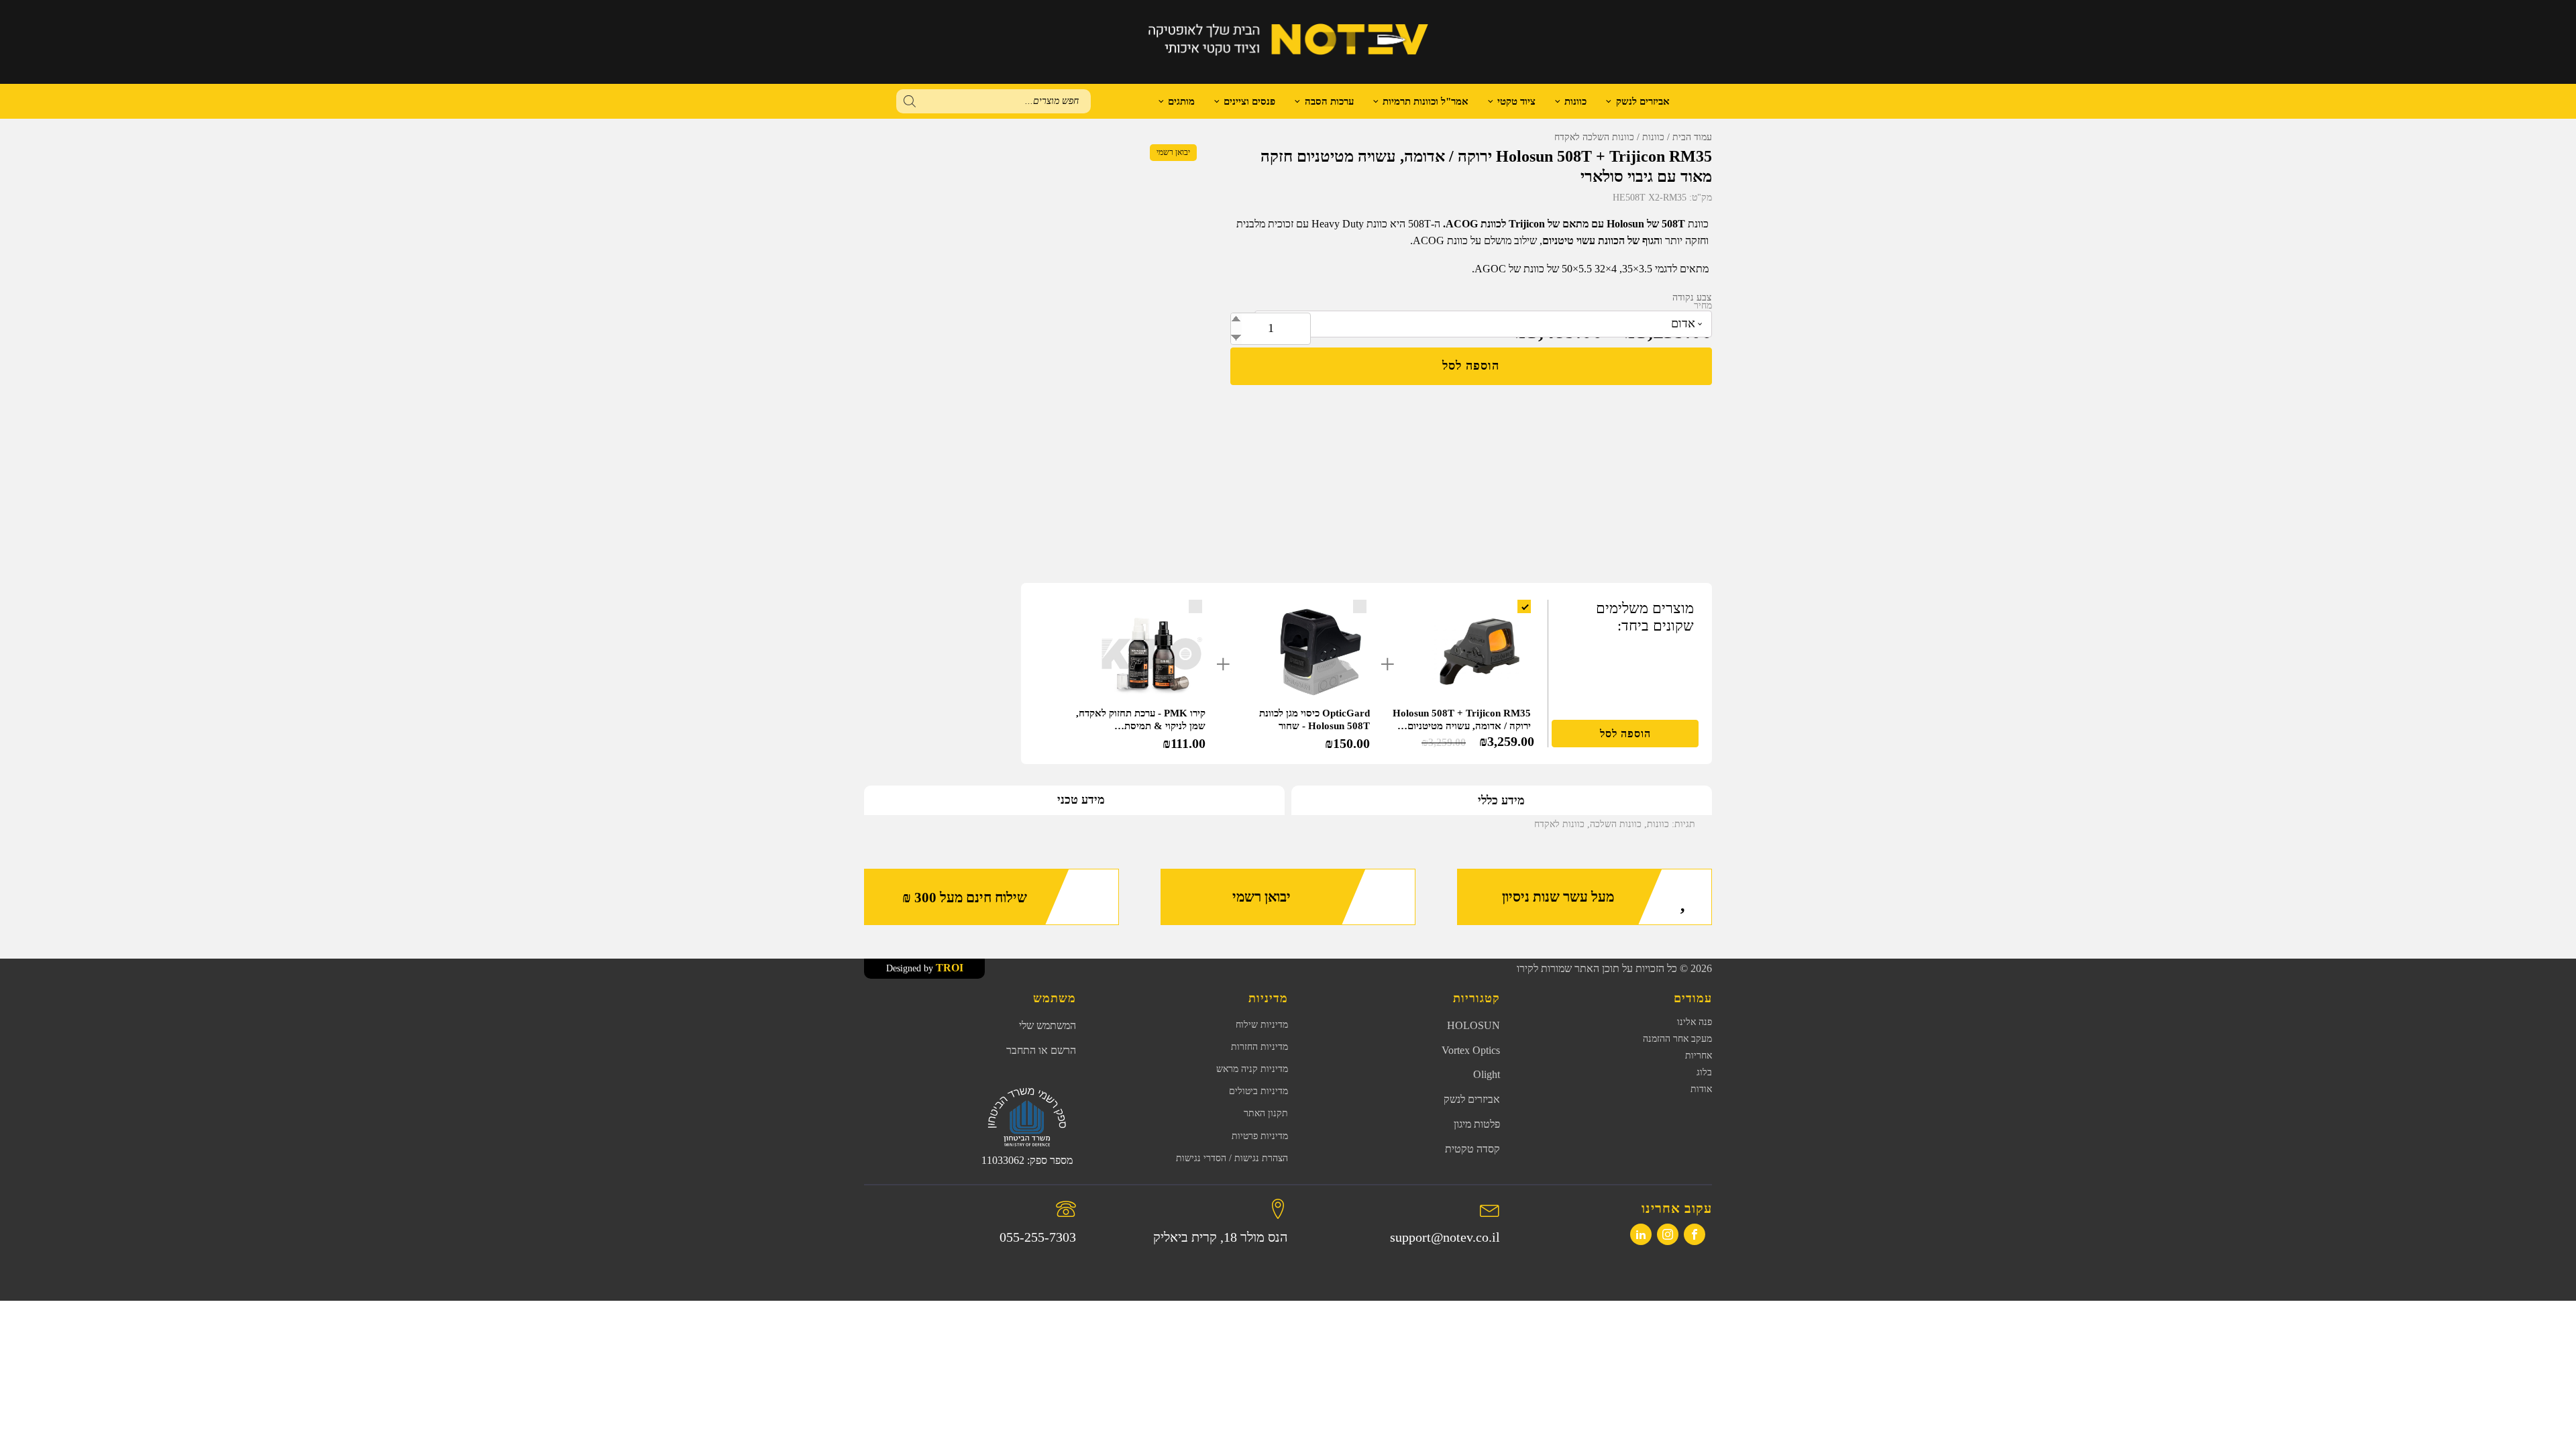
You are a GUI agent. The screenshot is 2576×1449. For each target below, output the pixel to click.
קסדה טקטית (1472, 1149)
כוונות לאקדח (1559, 824)
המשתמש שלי (1048, 1025)
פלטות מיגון (1477, 1124)
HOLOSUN (1473, 1025)
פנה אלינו (1695, 1022)
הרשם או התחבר (1041, 1050)
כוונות (1575, 101)
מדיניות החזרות (1259, 1047)
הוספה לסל (1471, 366)
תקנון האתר (1266, 1113)
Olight (1487, 1074)
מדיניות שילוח (1262, 1025)
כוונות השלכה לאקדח (1594, 137)
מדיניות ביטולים (1258, 1091)
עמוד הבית (1692, 137)
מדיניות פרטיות (1260, 1136)
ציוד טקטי (1516, 101)
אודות (1701, 1089)
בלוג (1704, 1072)
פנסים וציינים (1249, 101)
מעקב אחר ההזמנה (1677, 1039)
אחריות (1699, 1056)
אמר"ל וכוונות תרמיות (1426, 101)
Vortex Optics (1471, 1050)
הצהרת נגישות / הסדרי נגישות (1232, 1158)
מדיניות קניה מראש (1252, 1069)
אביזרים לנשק (1643, 101)
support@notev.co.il (1445, 1237)
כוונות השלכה (1616, 824)
